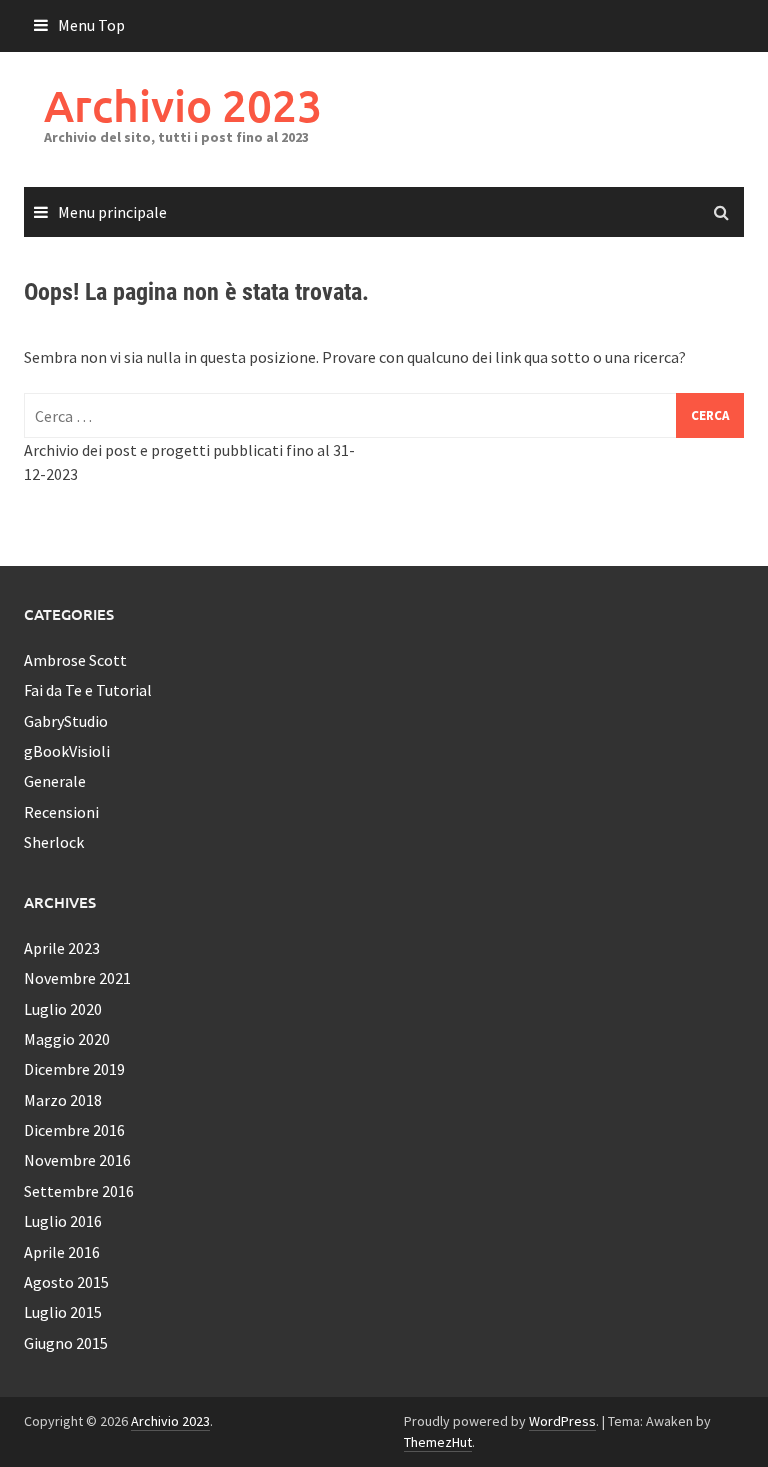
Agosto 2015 (66, 1282)
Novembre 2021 (77, 978)
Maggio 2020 (67, 1039)
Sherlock (54, 842)
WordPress (562, 1421)
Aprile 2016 (62, 1252)
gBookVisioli (67, 751)
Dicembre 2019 (74, 1069)
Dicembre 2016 (74, 1130)
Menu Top (91, 25)
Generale (55, 781)
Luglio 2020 (63, 1009)
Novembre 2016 (77, 1160)
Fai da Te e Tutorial (88, 690)
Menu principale (112, 212)
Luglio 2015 (63, 1312)
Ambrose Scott (75, 660)
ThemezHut (438, 1442)
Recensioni (61, 812)
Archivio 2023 (183, 105)
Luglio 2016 (63, 1221)
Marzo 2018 (63, 1100)
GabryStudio (66, 721)
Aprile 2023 (62, 948)
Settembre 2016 (79, 1191)
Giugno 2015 (66, 1343)
